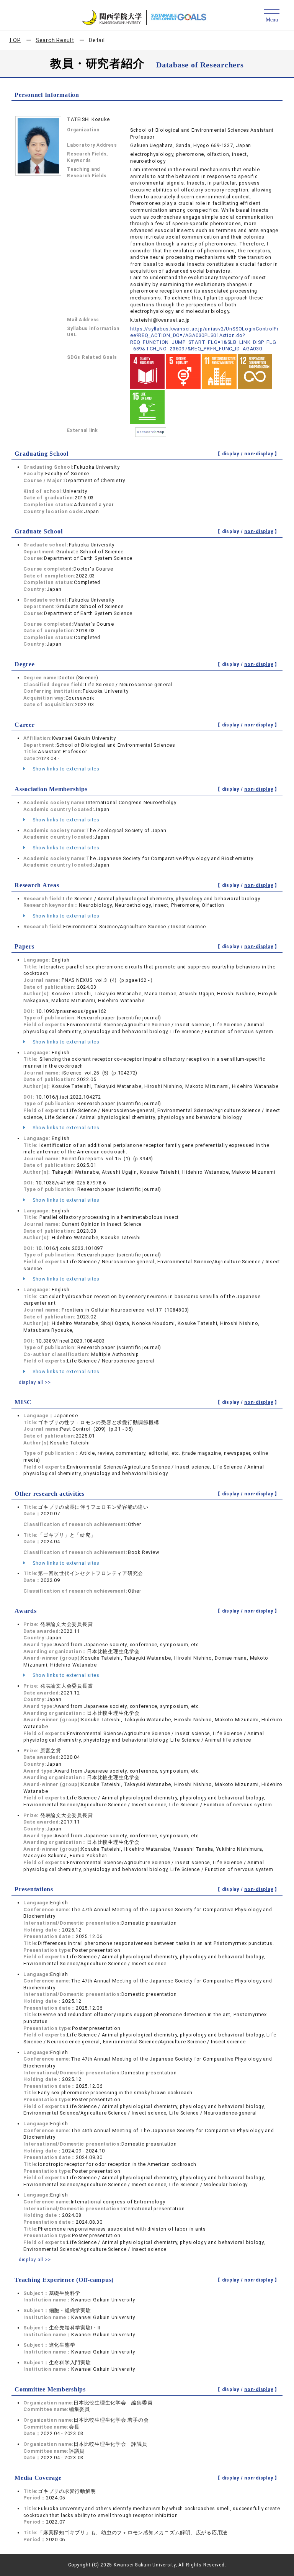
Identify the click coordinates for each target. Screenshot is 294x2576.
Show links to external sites (65, 769)
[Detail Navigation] (272, 16)
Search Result (55, 40)
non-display (259, 454)
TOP (15, 40)
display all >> (35, 1382)
